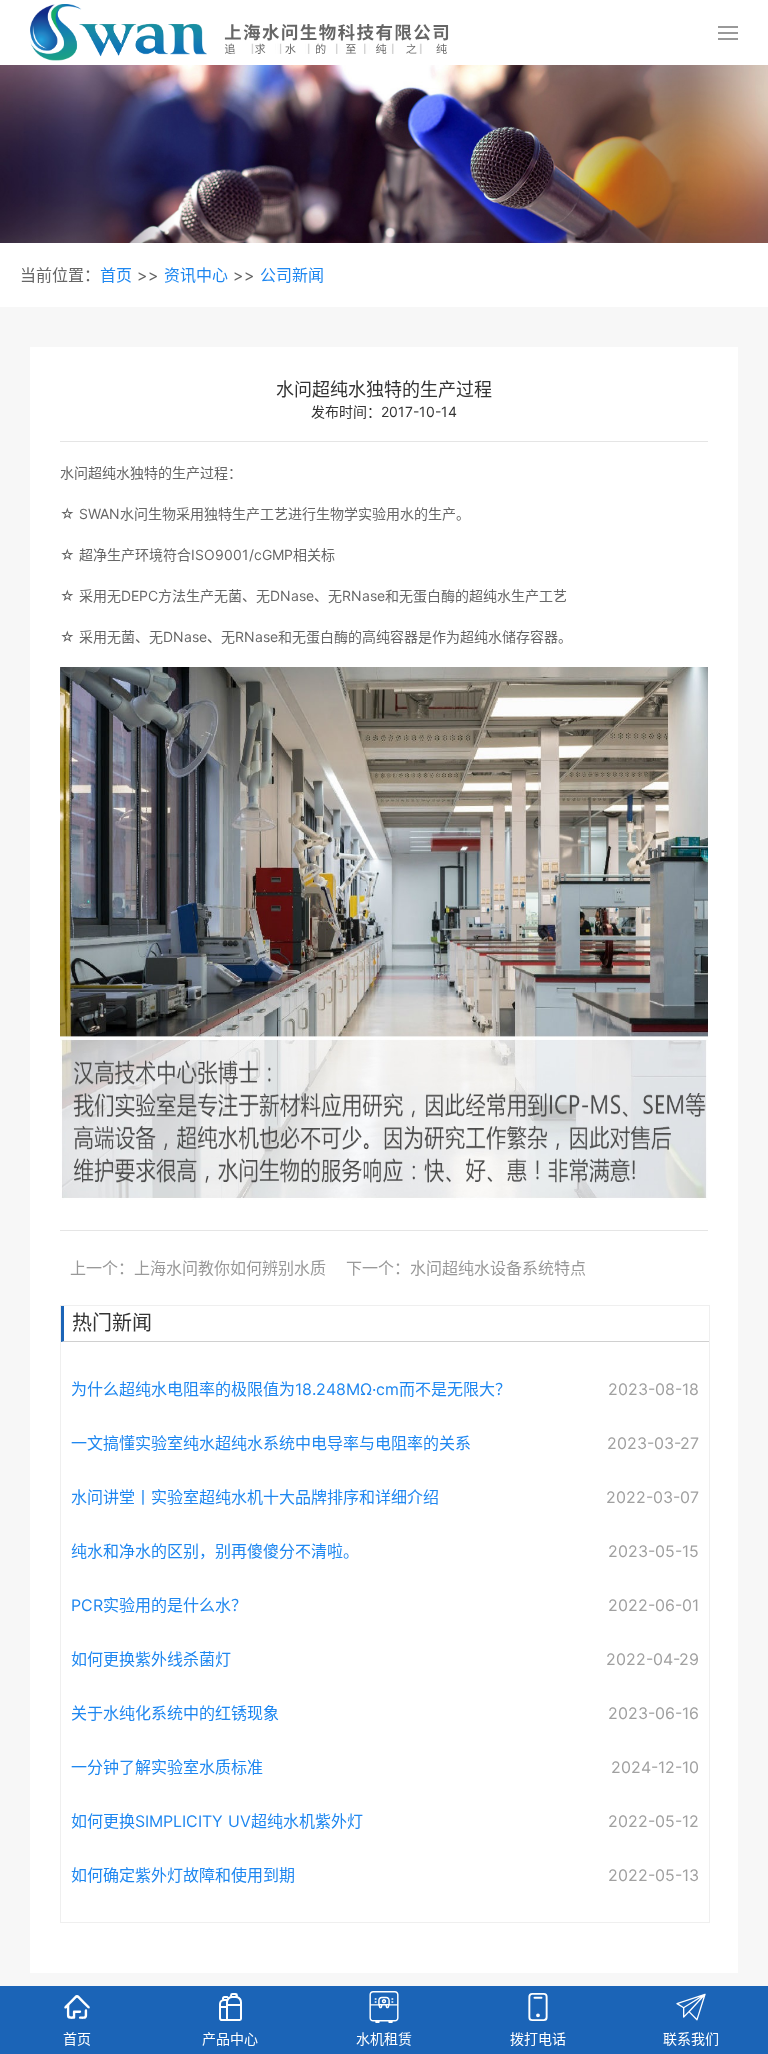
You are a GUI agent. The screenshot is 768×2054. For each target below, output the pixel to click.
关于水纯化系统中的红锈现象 (175, 1713)
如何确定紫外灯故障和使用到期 (183, 1875)
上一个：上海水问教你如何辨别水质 (198, 1268)
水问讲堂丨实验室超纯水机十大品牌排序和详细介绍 (255, 1497)
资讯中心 (196, 275)
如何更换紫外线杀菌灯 (151, 1659)
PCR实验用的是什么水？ (159, 1605)
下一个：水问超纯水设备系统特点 (466, 1268)
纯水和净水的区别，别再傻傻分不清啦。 (215, 1551)
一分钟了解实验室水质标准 (167, 1767)
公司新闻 (292, 275)
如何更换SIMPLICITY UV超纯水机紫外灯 (217, 1821)
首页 (116, 275)
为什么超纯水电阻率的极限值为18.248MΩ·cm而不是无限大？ (291, 1389)
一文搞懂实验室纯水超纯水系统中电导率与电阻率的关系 (271, 1443)
